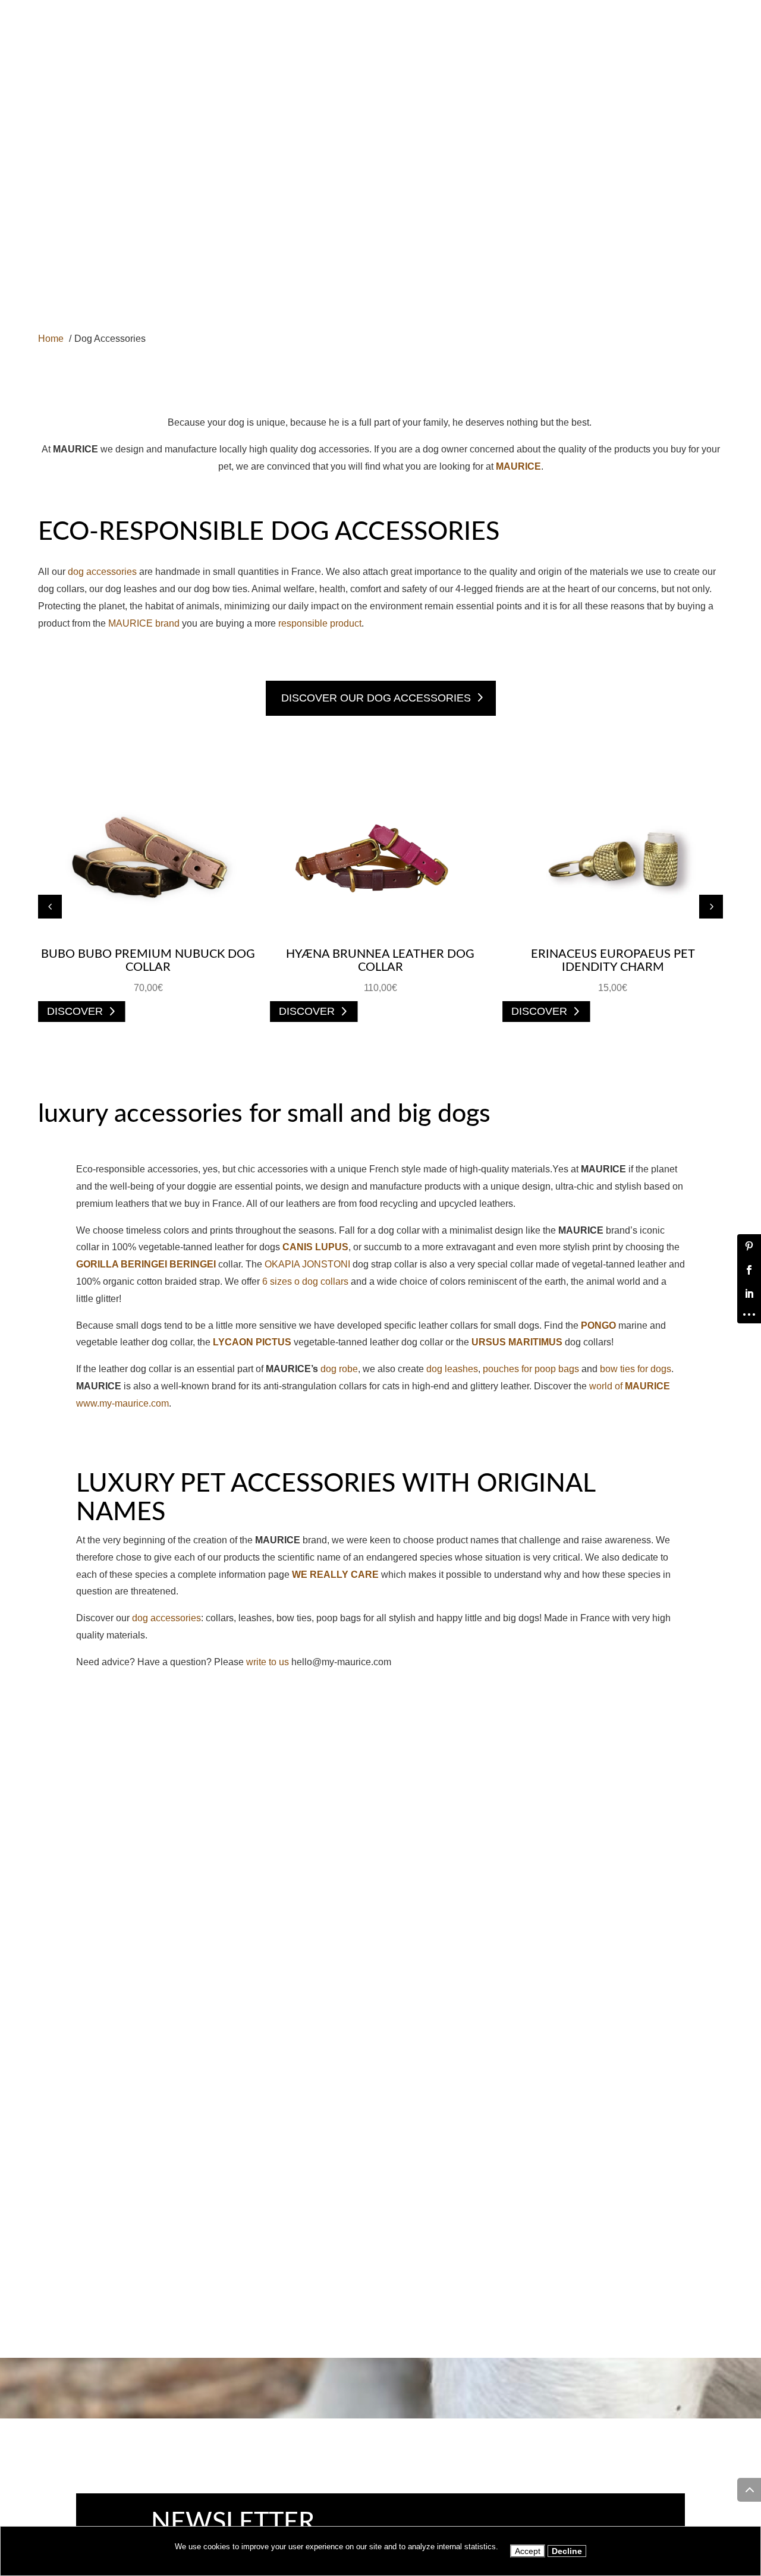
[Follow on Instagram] (662, 8)
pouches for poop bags (531, 1369)
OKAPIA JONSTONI (307, 1264)
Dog (146, 114)
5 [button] (711, 907)
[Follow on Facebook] (643, 8)
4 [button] (50, 907)
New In (260, 114)
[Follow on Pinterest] (681, 8)
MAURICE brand (144, 623)
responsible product (320, 623)
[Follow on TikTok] (719, 8)
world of (630, 1386)
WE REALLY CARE (335, 1575)
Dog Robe (323, 114)
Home (99, 114)
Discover (75, 1012)
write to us (268, 1662)
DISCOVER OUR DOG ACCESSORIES (376, 698)
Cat (201, 114)
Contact (526, 114)
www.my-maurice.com (122, 1403)
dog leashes (452, 1369)
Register (592, 114)
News (457, 114)
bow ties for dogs (636, 1369)
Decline (567, 2551)
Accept (528, 2551)
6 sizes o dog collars (305, 1281)
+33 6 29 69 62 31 (89, 10)
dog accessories (102, 572)
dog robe (339, 1369)
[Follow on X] (700, 8)
